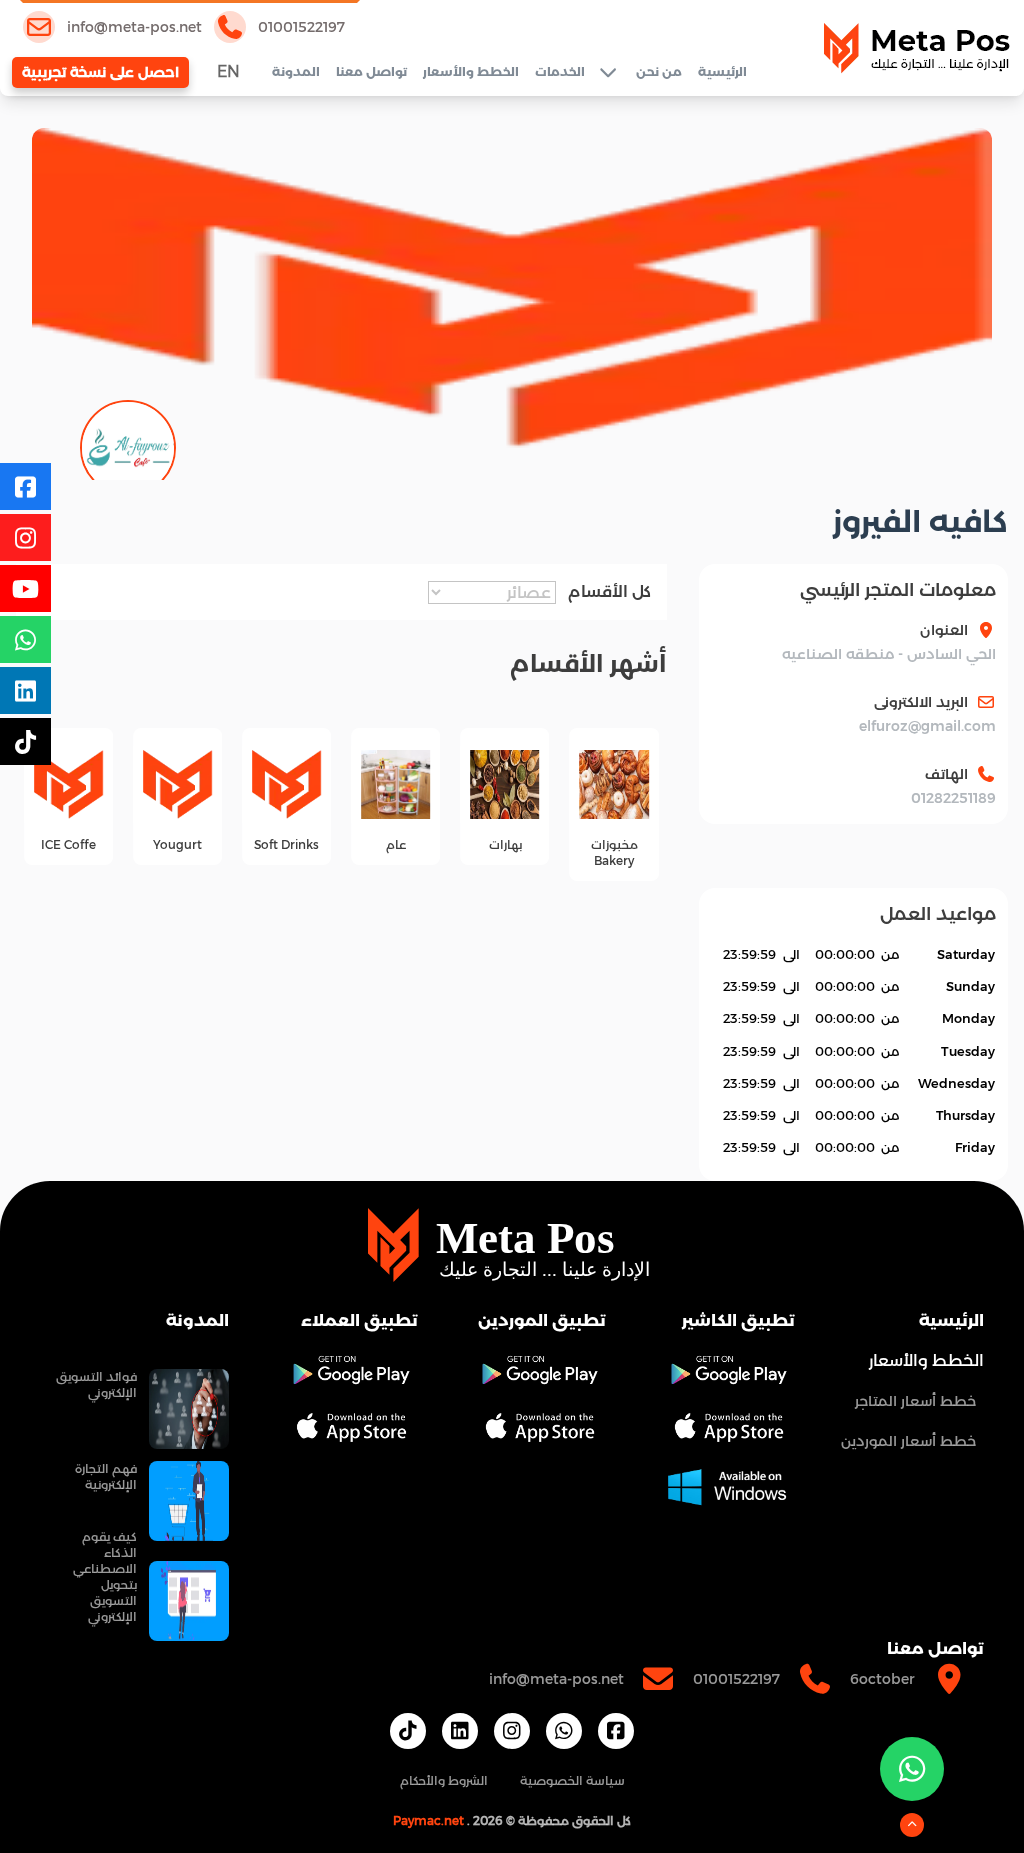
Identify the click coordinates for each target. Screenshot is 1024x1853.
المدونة (296, 71)
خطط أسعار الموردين (908, 1441)
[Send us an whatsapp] (912, 1769)
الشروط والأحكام (444, 1780)
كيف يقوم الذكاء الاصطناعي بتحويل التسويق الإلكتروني (105, 1576)
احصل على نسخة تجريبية (100, 72)
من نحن (659, 71)
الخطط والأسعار (471, 71)
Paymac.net (428, 1820)
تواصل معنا (371, 71)
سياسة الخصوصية (572, 1780)
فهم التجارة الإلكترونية (106, 1476)
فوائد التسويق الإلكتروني (96, 1384)
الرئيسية (722, 71)
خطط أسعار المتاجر (915, 1401)
